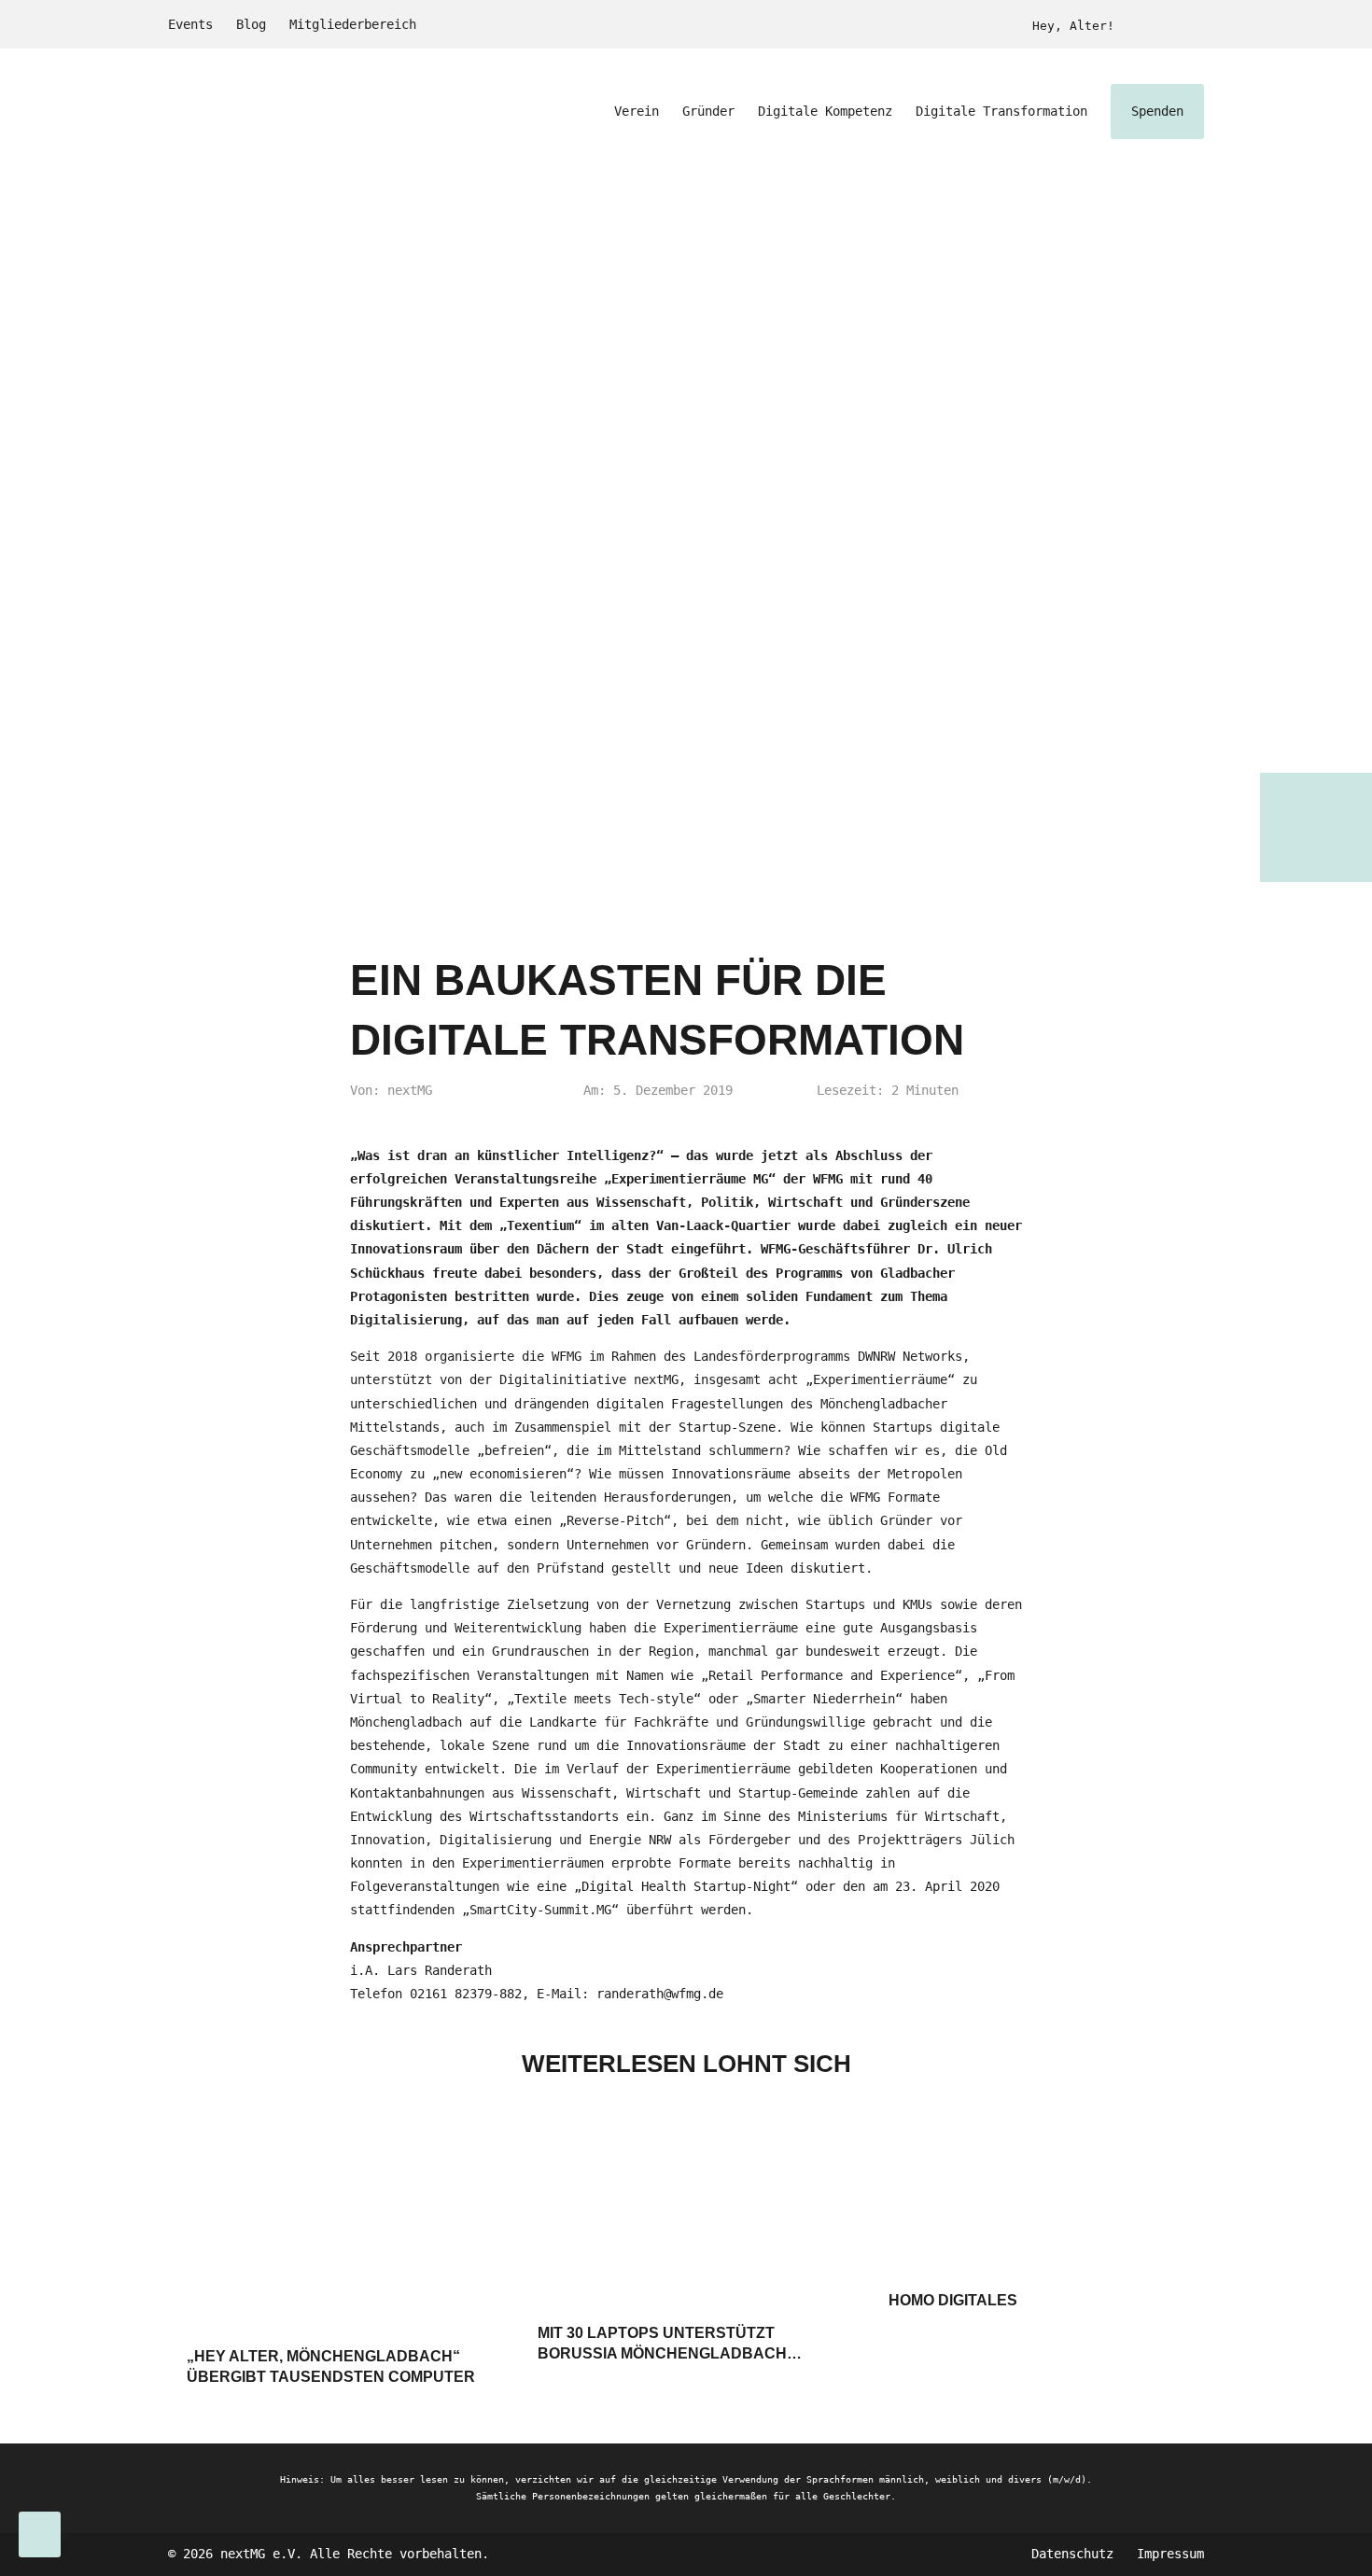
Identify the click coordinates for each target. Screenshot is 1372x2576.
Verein (637, 111)
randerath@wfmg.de (660, 1994)
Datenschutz (1072, 2554)
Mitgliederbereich (353, 24)
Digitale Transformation (1001, 111)
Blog (251, 24)
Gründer (708, 111)
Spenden (1157, 111)
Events (190, 24)
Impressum (1170, 2554)
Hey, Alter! (1073, 26)
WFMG (865, 1497)
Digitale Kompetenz (825, 111)
